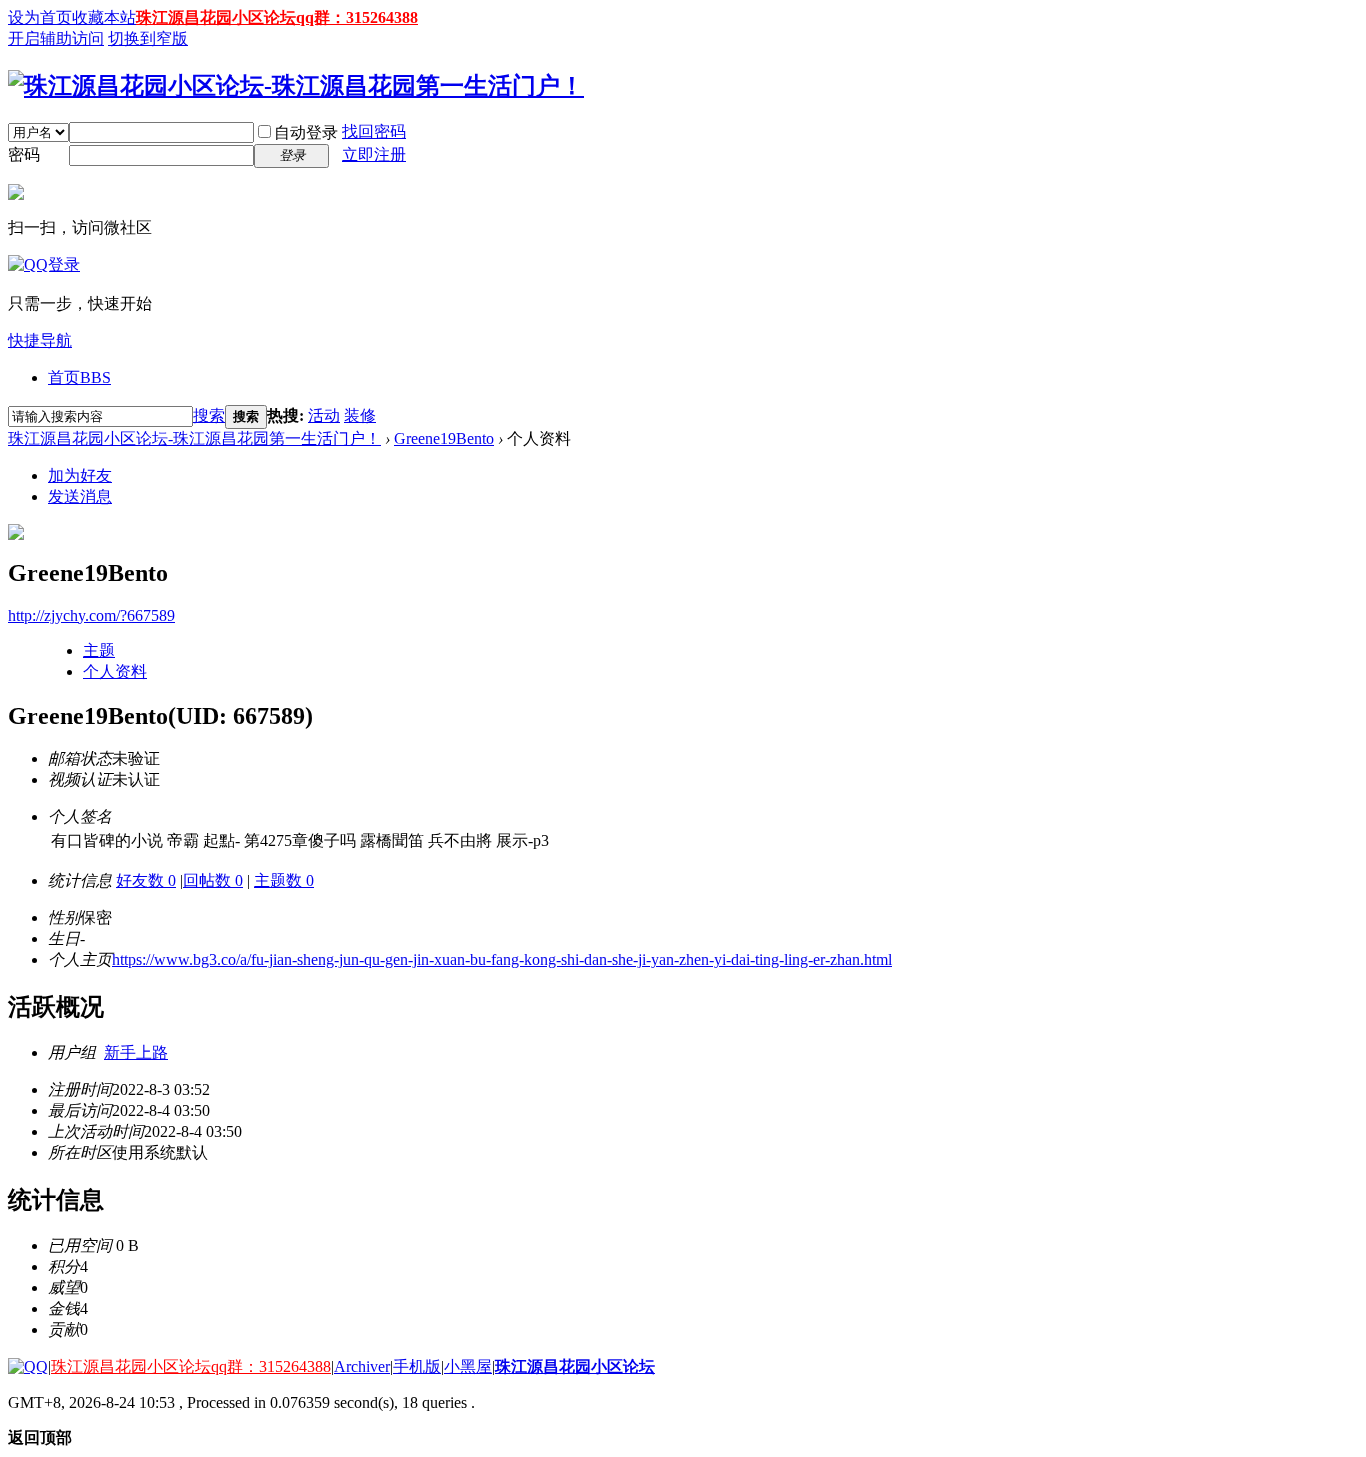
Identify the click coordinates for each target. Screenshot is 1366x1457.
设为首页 (40, 17)
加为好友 (80, 475)
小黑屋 (468, 1366)
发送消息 (80, 496)
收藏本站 (104, 17)
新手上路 (136, 1052)
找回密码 (374, 131)
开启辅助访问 (56, 38)
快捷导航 (40, 340)
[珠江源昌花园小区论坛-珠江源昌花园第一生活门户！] (296, 86)
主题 (99, 650)
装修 (360, 415)
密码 (24, 154)
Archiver (362, 1366)
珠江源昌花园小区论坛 (575, 1366)
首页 (79, 377)
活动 (324, 415)
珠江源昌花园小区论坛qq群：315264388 (277, 17)
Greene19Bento (444, 438)
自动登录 (306, 132)
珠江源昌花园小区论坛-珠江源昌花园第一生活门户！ (194, 438)
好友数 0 (146, 880)
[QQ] (28, 1366)
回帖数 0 (213, 880)
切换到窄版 (148, 38)
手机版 (417, 1366)
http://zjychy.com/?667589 (91, 615)
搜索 (209, 415)
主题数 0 (284, 880)
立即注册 (374, 154)
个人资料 (115, 671)
